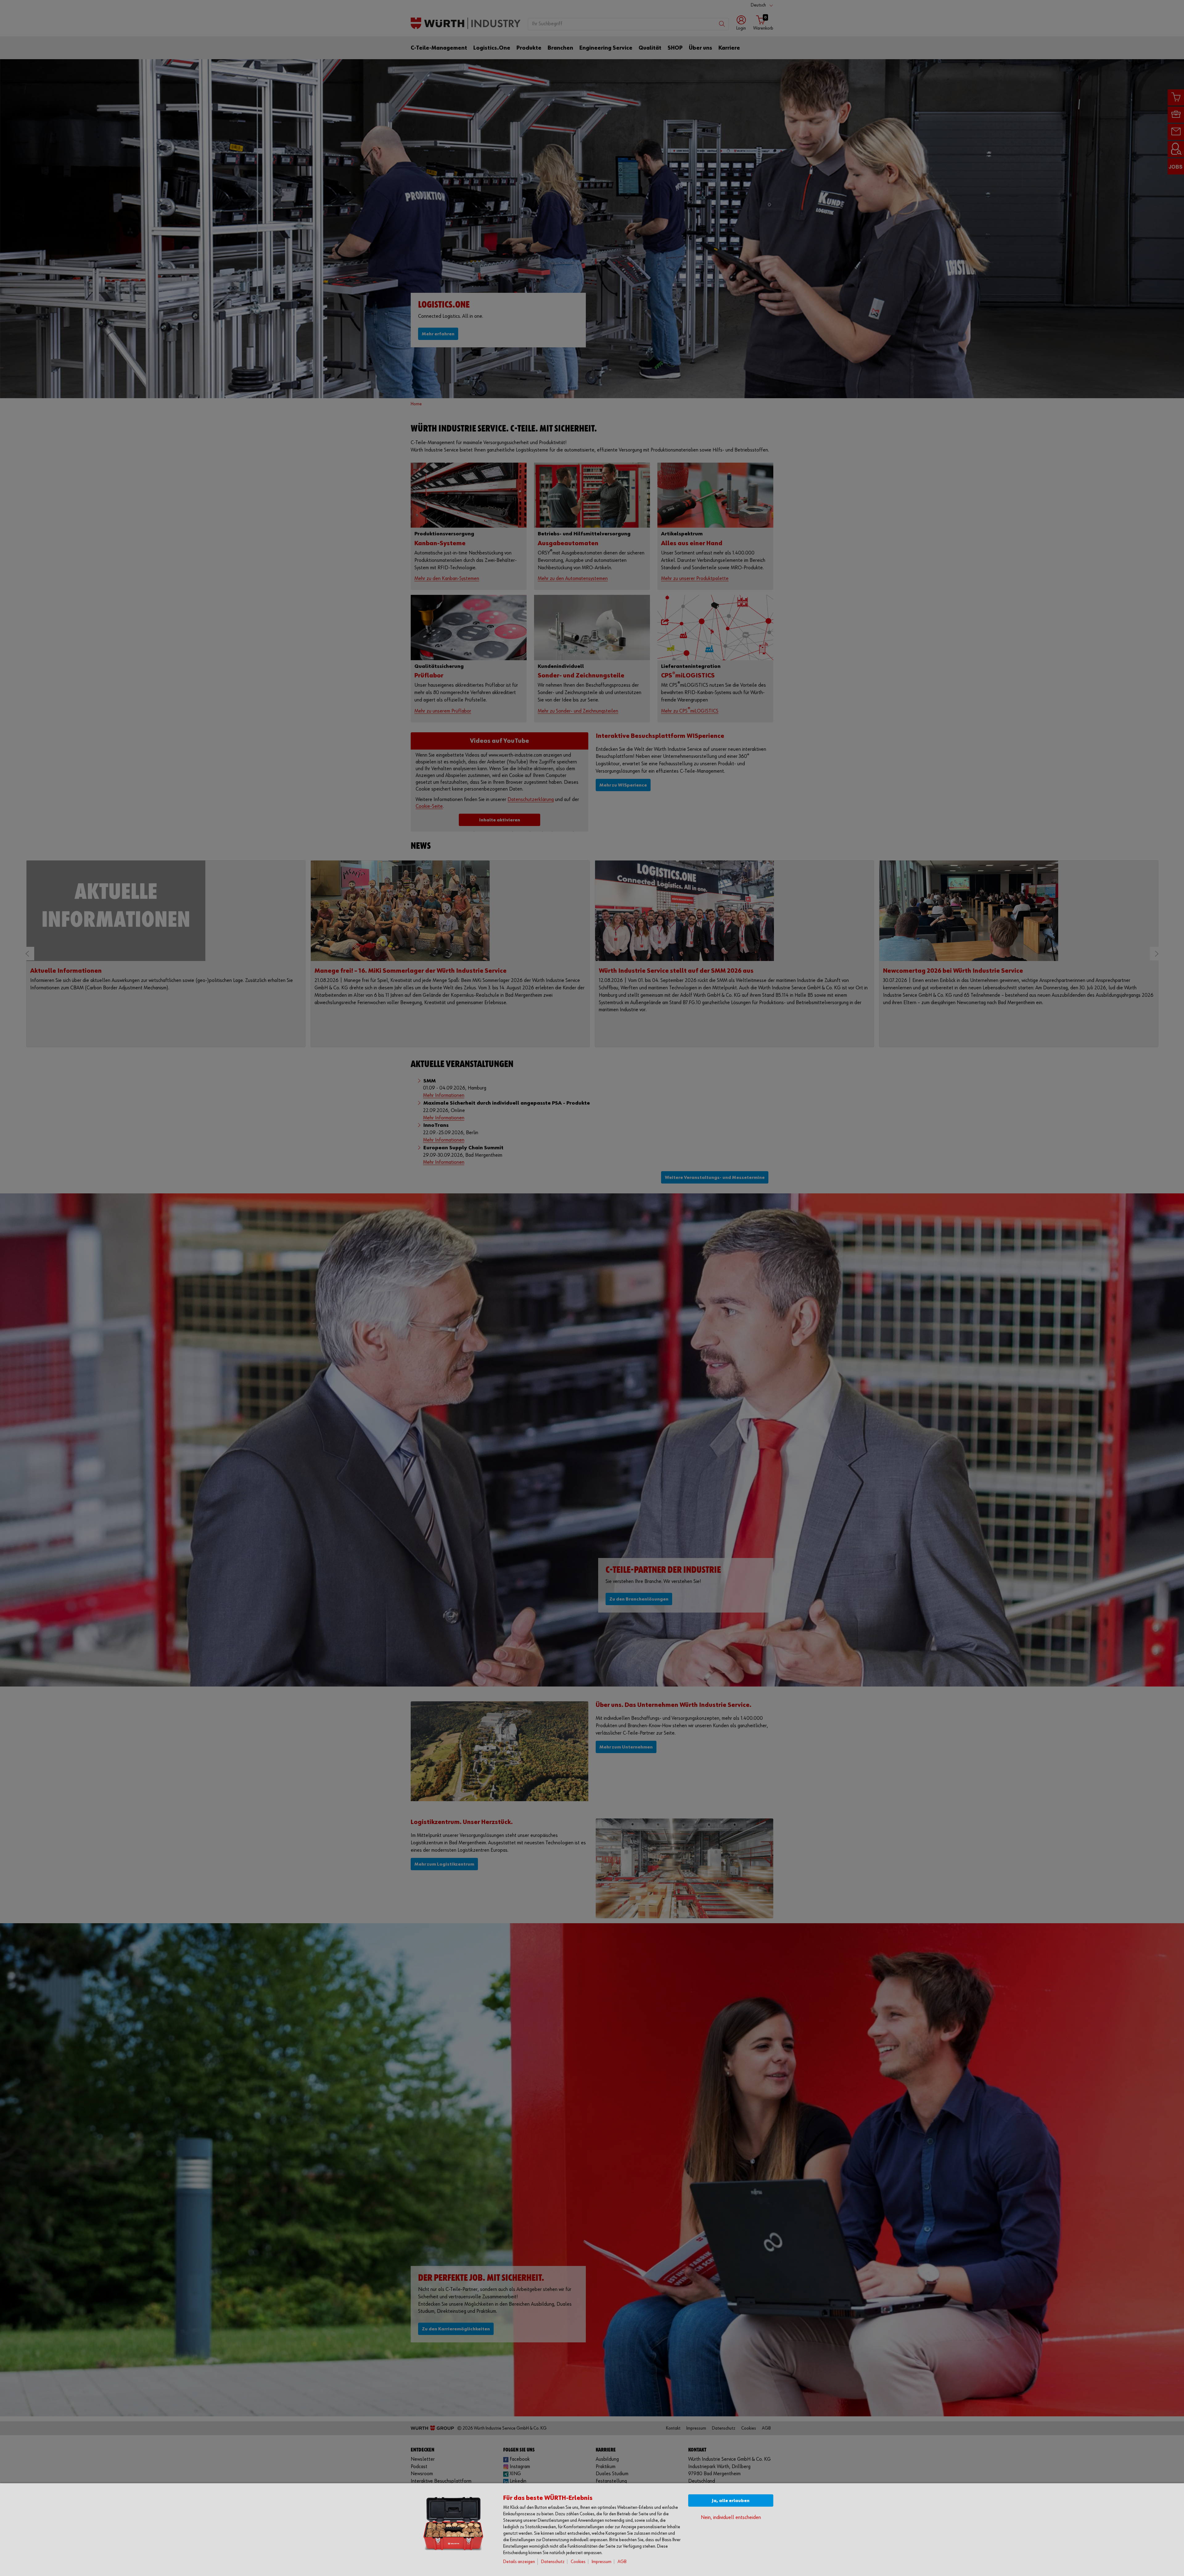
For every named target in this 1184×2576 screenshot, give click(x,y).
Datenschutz (553, 2562)
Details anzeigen (519, 2562)
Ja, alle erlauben (731, 2501)
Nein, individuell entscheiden (731, 2518)
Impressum (602, 2562)
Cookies (578, 2562)
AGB (622, 2562)
